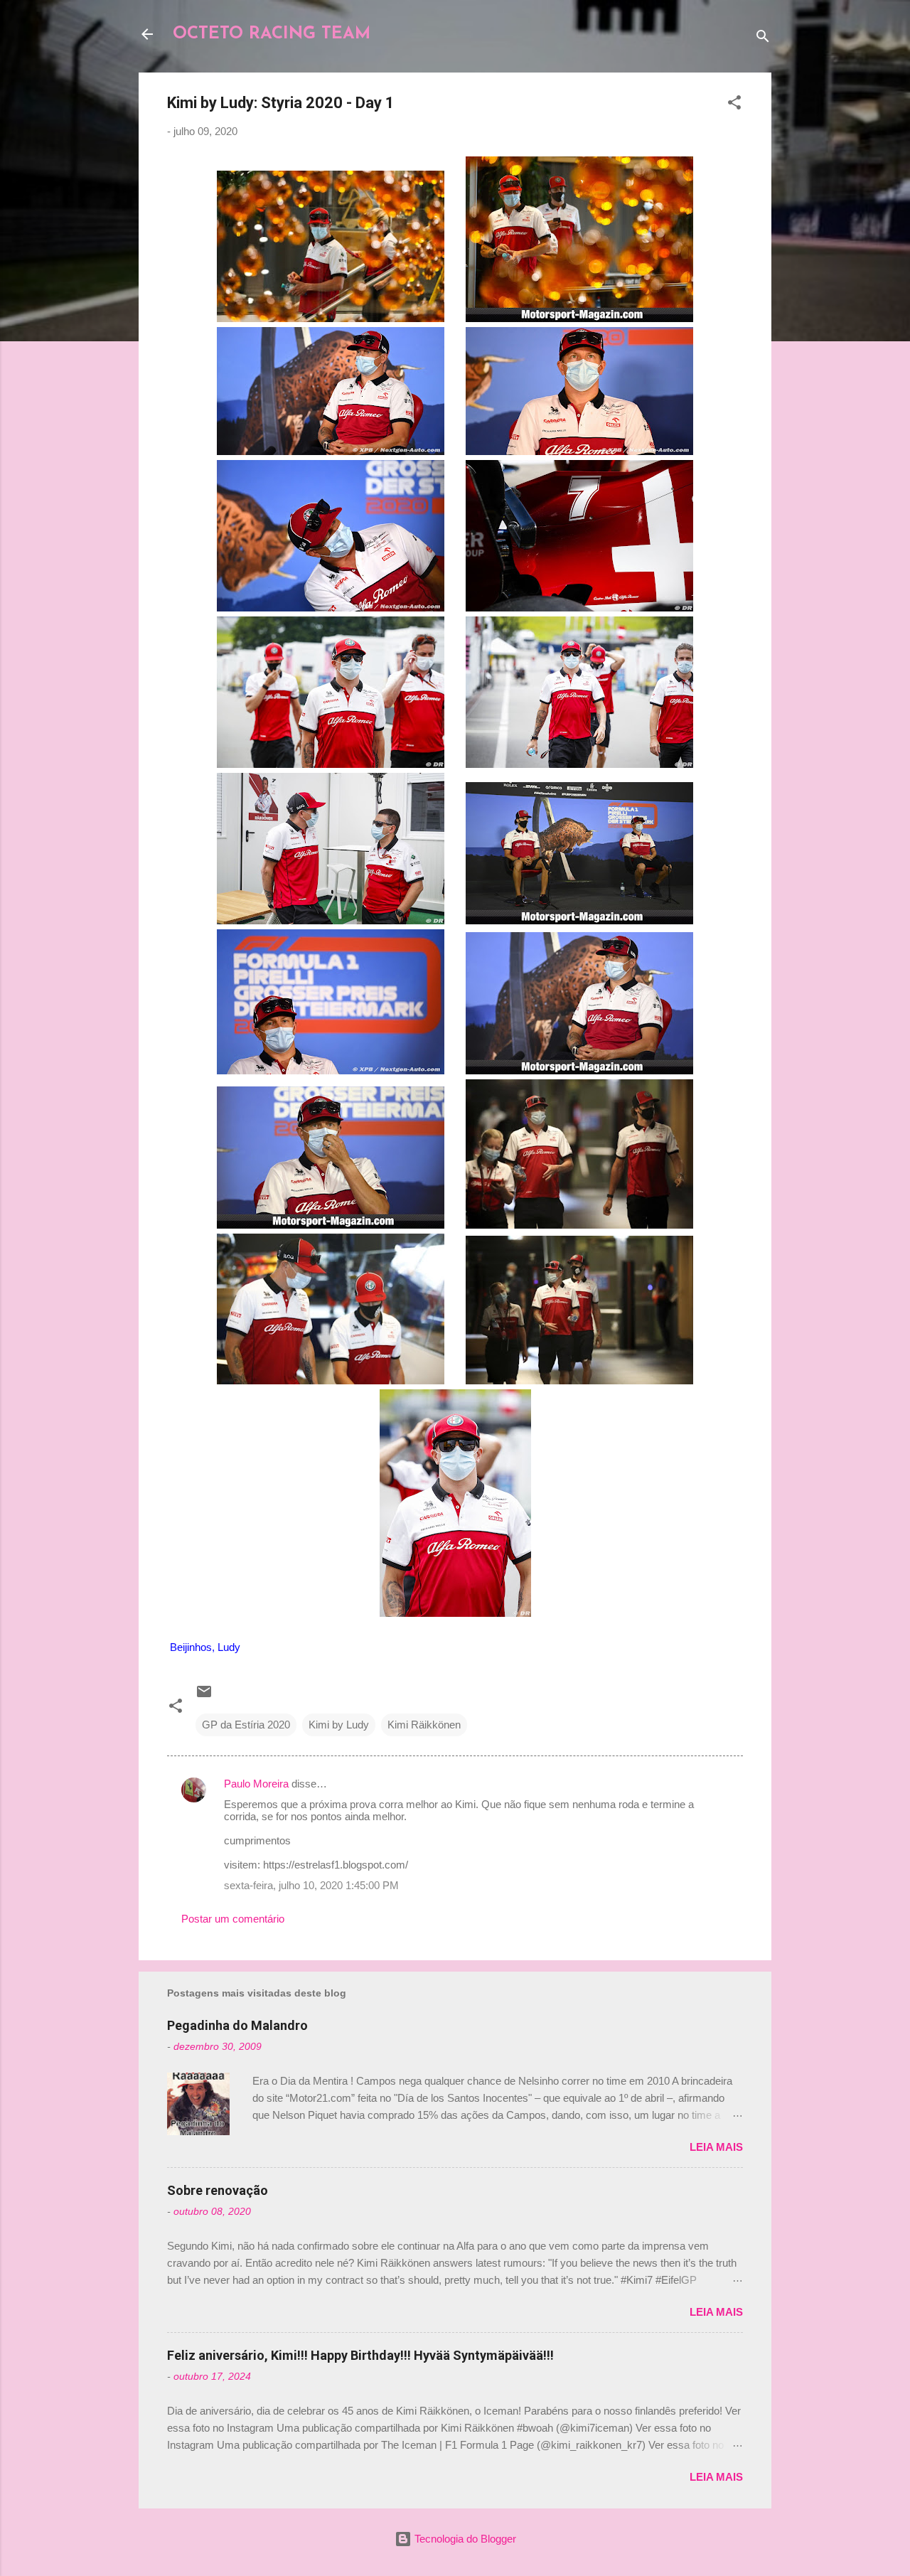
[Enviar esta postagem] (204, 1696)
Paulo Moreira (256, 1784)
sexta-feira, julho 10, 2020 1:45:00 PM (311, 1885)
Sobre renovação (218, 2190)
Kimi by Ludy (339, 1725)
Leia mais (716, 2147)
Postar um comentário (233, 1919)
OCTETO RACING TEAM (272, 34)
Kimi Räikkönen (424, 1725)
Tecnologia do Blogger (464, 2539)
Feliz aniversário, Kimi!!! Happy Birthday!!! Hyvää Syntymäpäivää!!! (360, 2355)
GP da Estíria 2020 (246, 1725)
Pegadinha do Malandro (237, 2025)
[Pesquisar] (763, 39)
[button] (734, 105)
